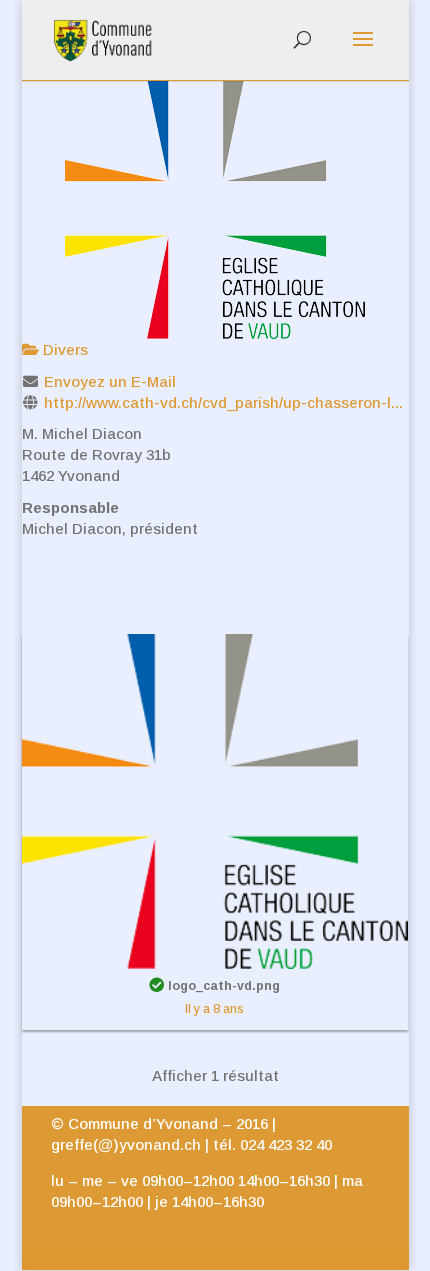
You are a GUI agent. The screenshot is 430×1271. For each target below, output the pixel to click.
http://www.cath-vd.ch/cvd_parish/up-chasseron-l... (223, 402)
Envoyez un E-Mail (110, 381)
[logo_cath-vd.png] (215, 799)
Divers (63, 349)
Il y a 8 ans (214, 1009)
